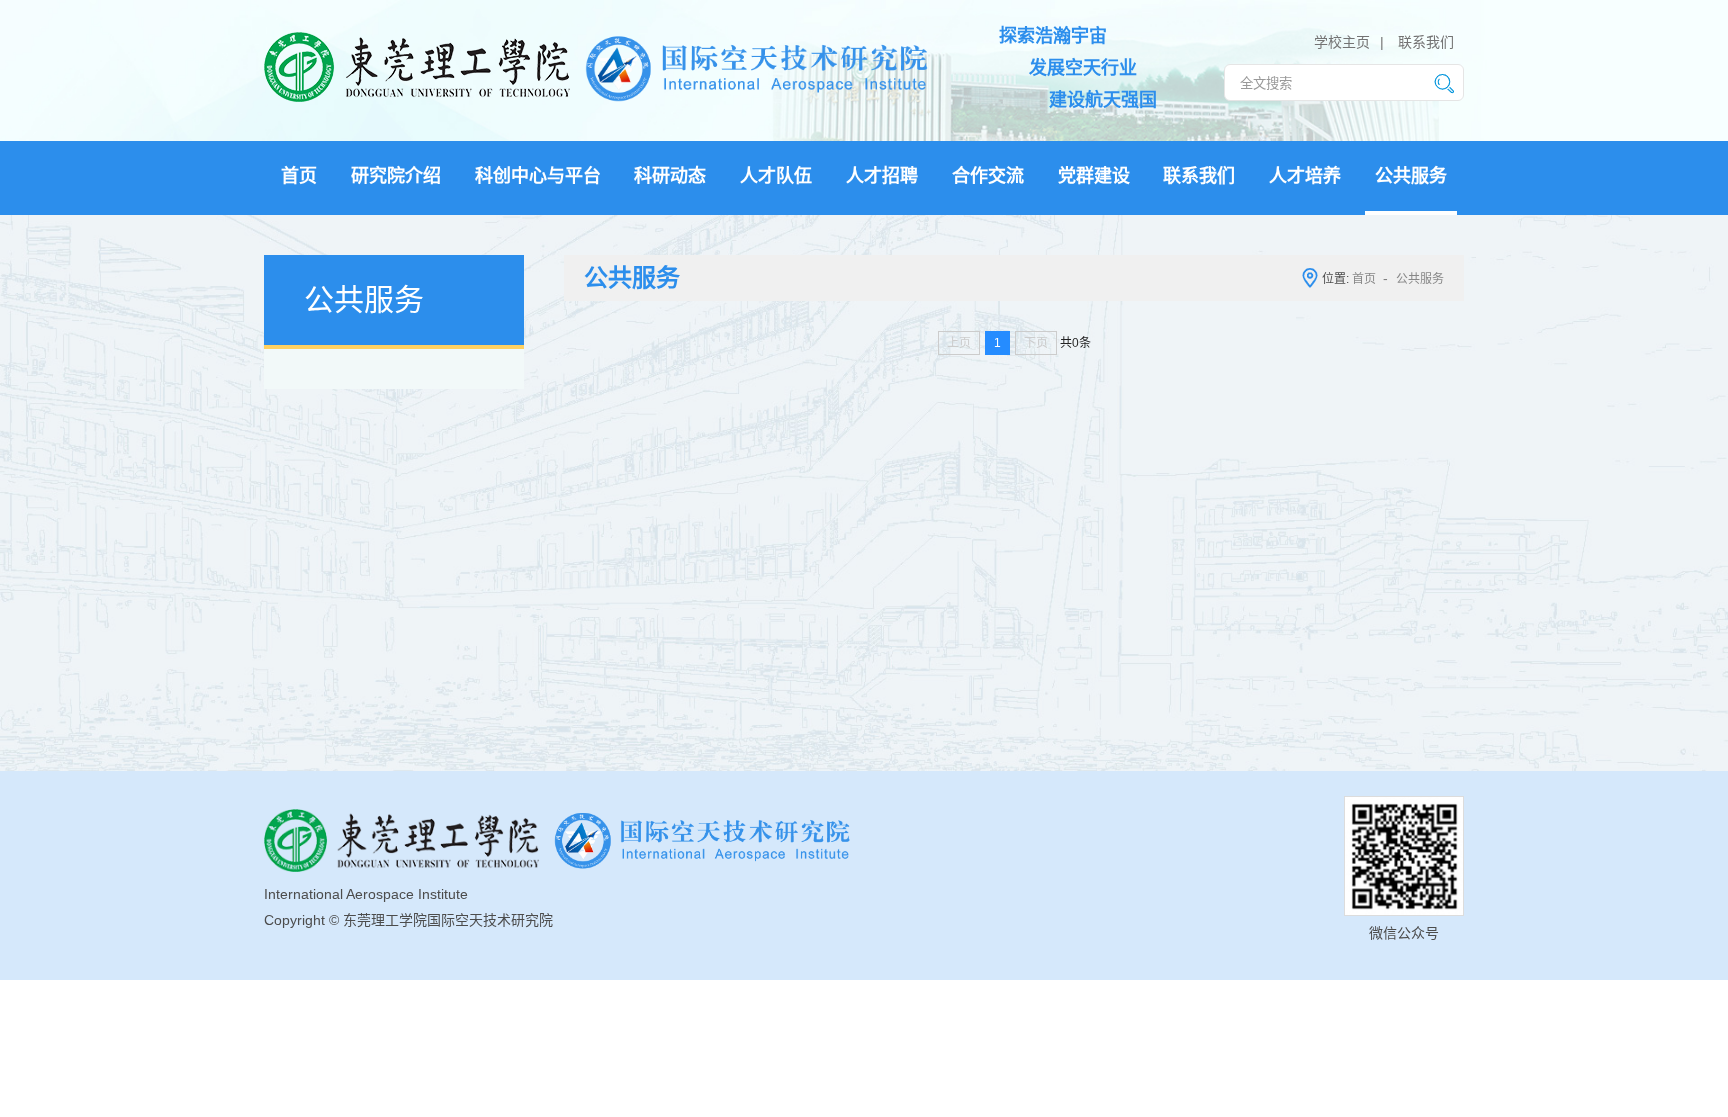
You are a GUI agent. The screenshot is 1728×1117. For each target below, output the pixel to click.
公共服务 (1420, 279)
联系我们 (1426, 42)
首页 (1364, 279)
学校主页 (1342, 42)
